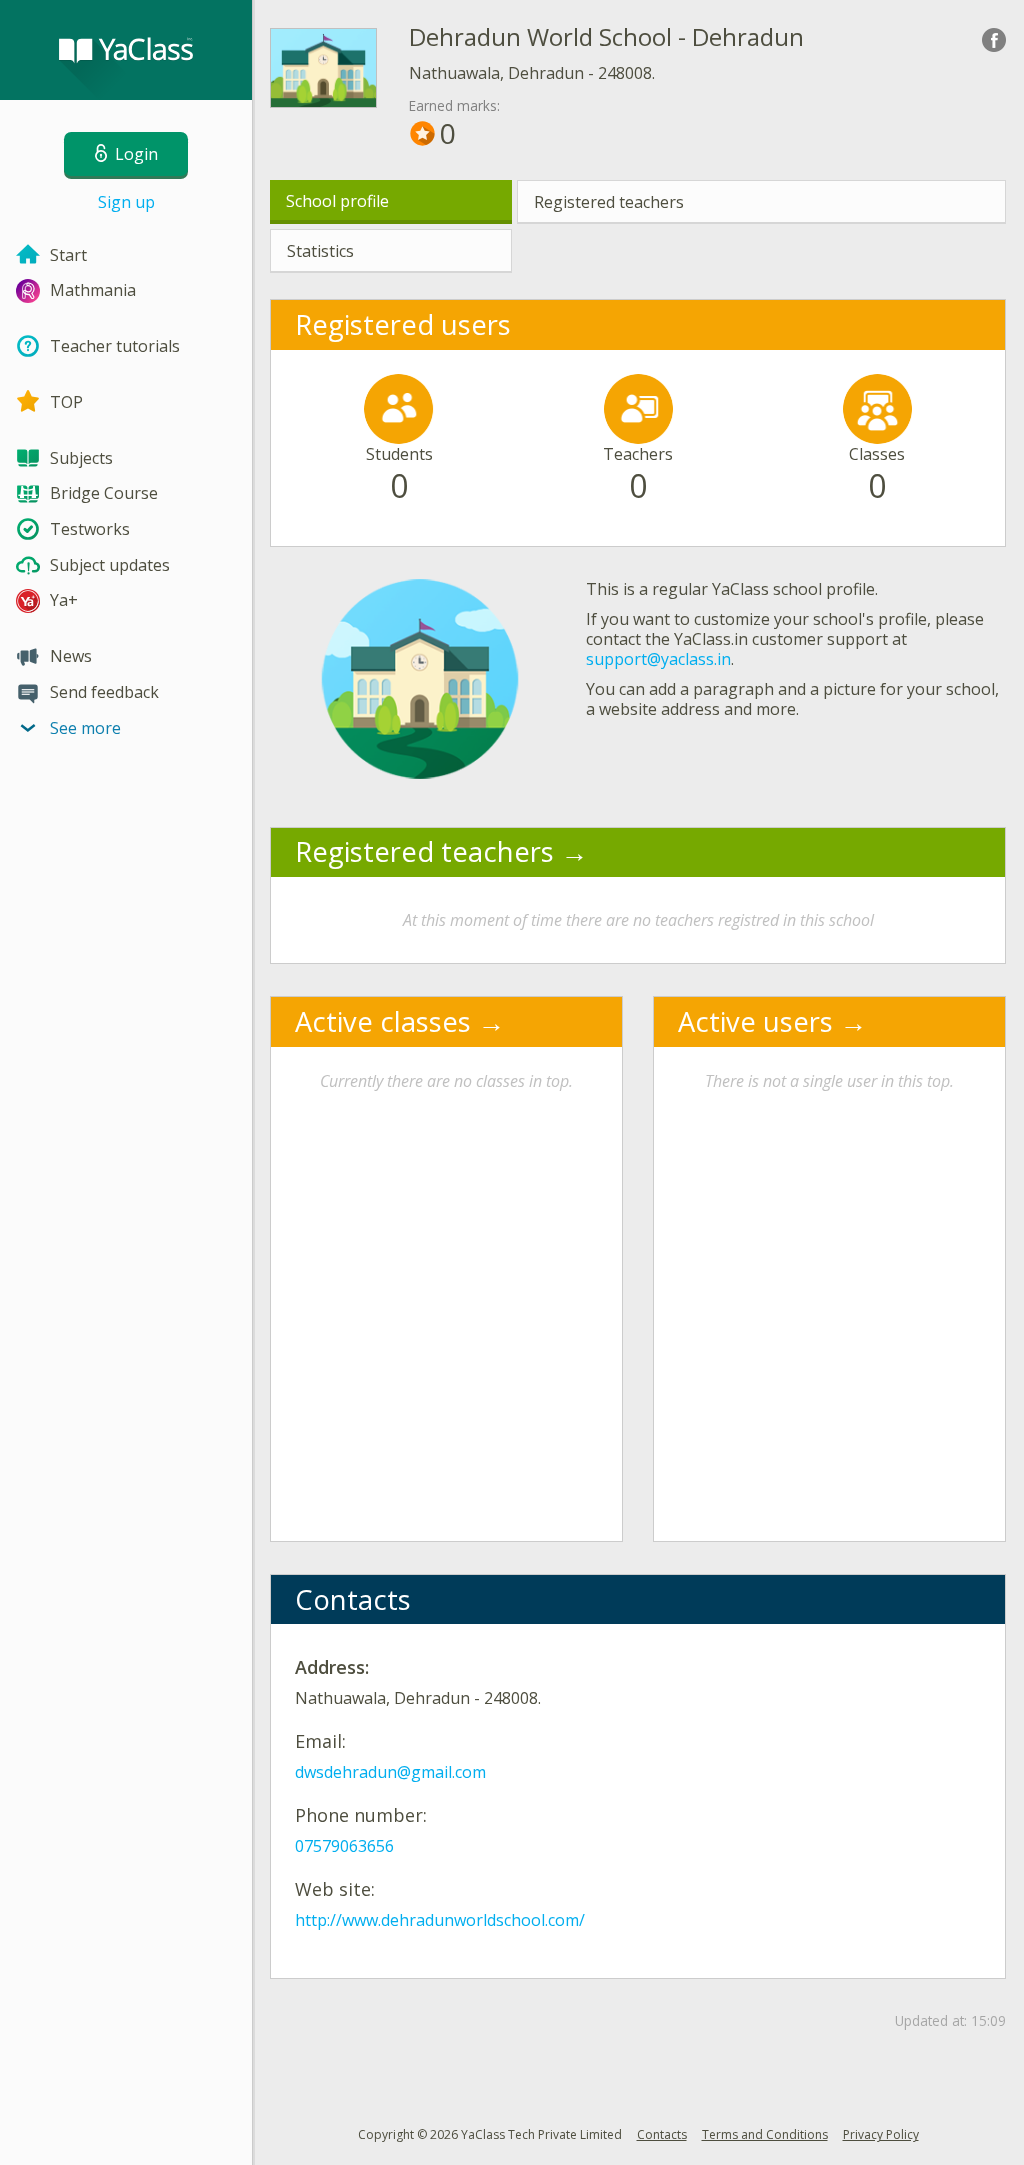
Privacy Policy (881, 2134)
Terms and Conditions (765, 2134)
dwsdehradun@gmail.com (390, 1772)
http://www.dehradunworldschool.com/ (440, 1920)
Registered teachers (609, 202)
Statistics (320, 251)
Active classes (383, 1021)
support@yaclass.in (658, 659)
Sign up (126, 202)
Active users (755, 1021)
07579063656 (344, 1846)
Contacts (662, 2134)
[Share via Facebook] (994, 40)
